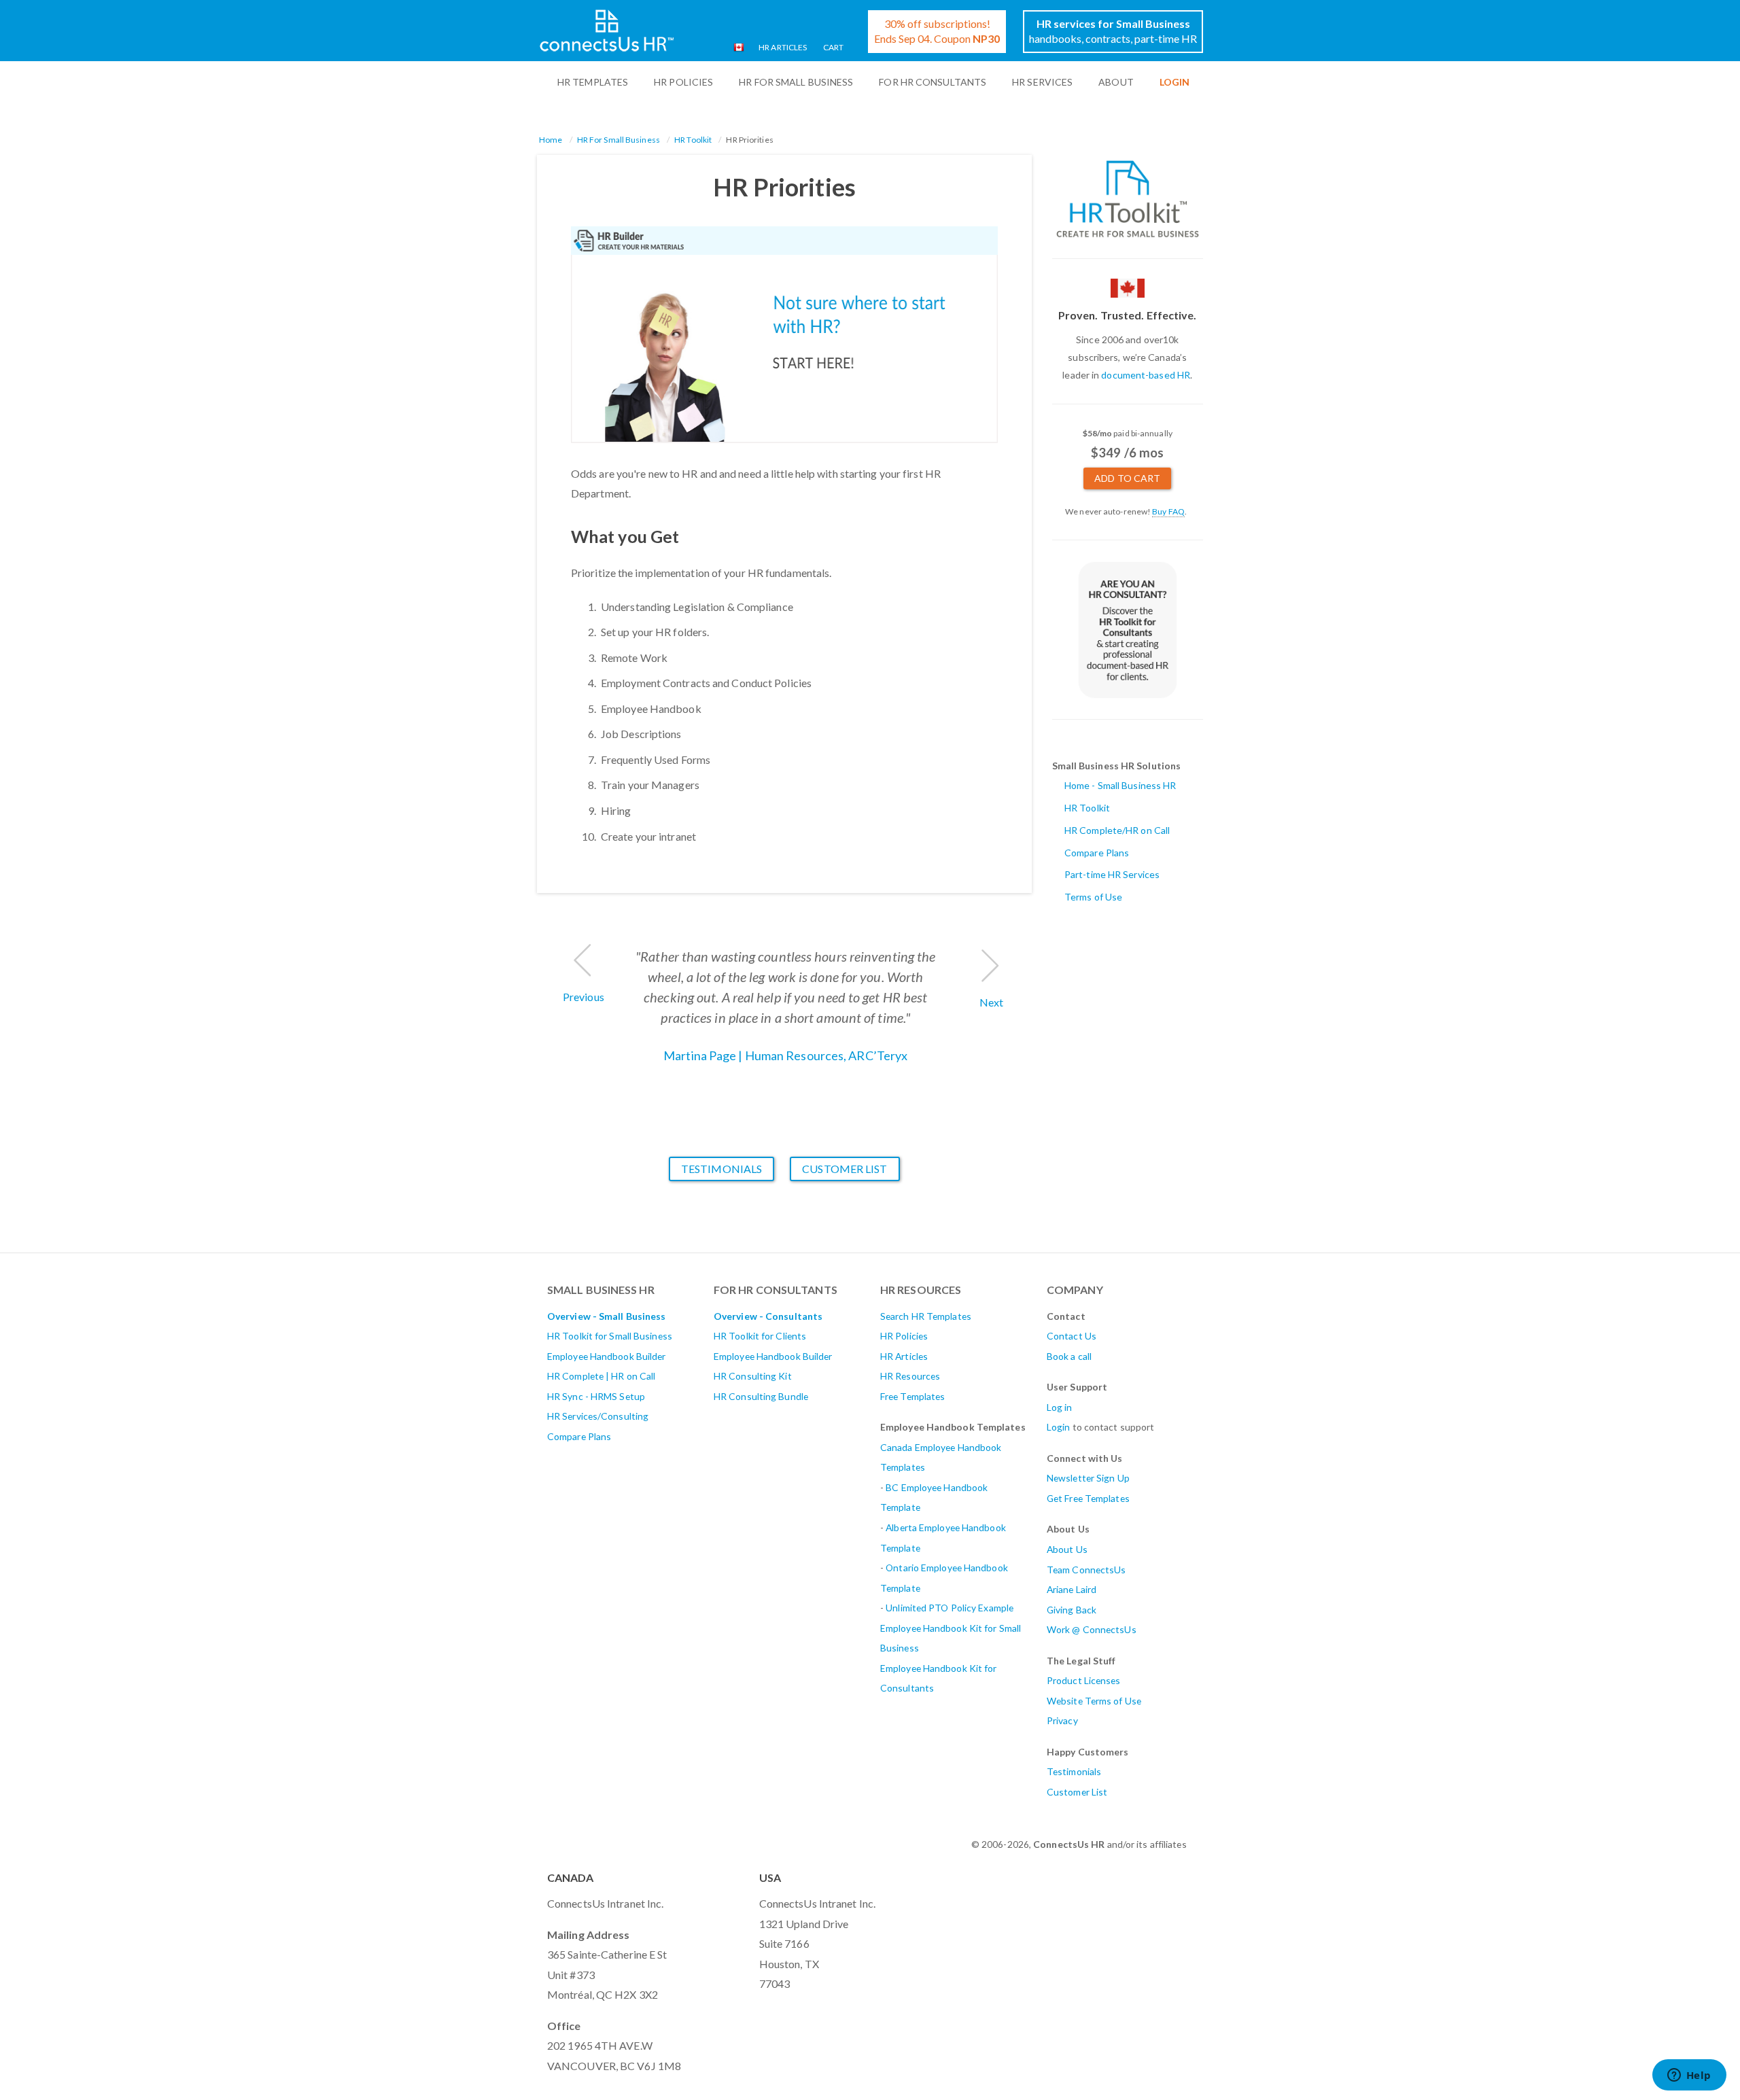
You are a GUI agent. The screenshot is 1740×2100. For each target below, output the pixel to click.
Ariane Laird (1072, 1589)
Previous (584, 997)
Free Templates (912, 1396)
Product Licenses (1084, 1680)
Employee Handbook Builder (607, 1356)
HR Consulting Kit (753, 1376)
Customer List (845, 1169)
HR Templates (593, 82)
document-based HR (1146, 375)
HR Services (1042, 82)
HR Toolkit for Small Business (610, 1336)
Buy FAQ (1168, 511)
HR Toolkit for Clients (760, 1336)
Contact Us (1072, 1336)
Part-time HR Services (1112, 874)
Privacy (1062, 1720)
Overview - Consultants (768, 1316)
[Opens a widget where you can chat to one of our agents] (1689, 2076)
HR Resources (910, 1376)
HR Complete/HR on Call (1117, 830)
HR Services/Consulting (598, 1416)
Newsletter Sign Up (1088, 1478)
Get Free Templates (1088, 1498)
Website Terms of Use (1094, 1701)
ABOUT (1116, 82)
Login (1059, 1427)
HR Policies (683, 82)
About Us (1067, 1549)
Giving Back (1072, 1610)
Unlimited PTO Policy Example (950, 1608)
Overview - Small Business (607, 1316)
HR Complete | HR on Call (601, 1376)
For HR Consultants (933, 82)
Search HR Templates (926, 1316)
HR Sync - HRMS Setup (596, 1396)
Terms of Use (1093, 897)
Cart (833, 47)
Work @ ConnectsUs (1092, 1629)
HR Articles (783, 47)
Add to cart (1127, 478)
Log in (1060, 1407)
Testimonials (721, 1169)
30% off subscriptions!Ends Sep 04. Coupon (937, 31)
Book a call (1069, 1356)
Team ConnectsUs (1086, 1570)
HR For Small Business (796, 82)
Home (551, 140)
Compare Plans (1097, 853)
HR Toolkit (693, 140)
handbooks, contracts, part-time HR (1113, 31)
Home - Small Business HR (1120, 785)
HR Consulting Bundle (761, 1396)
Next (991, 1002)
